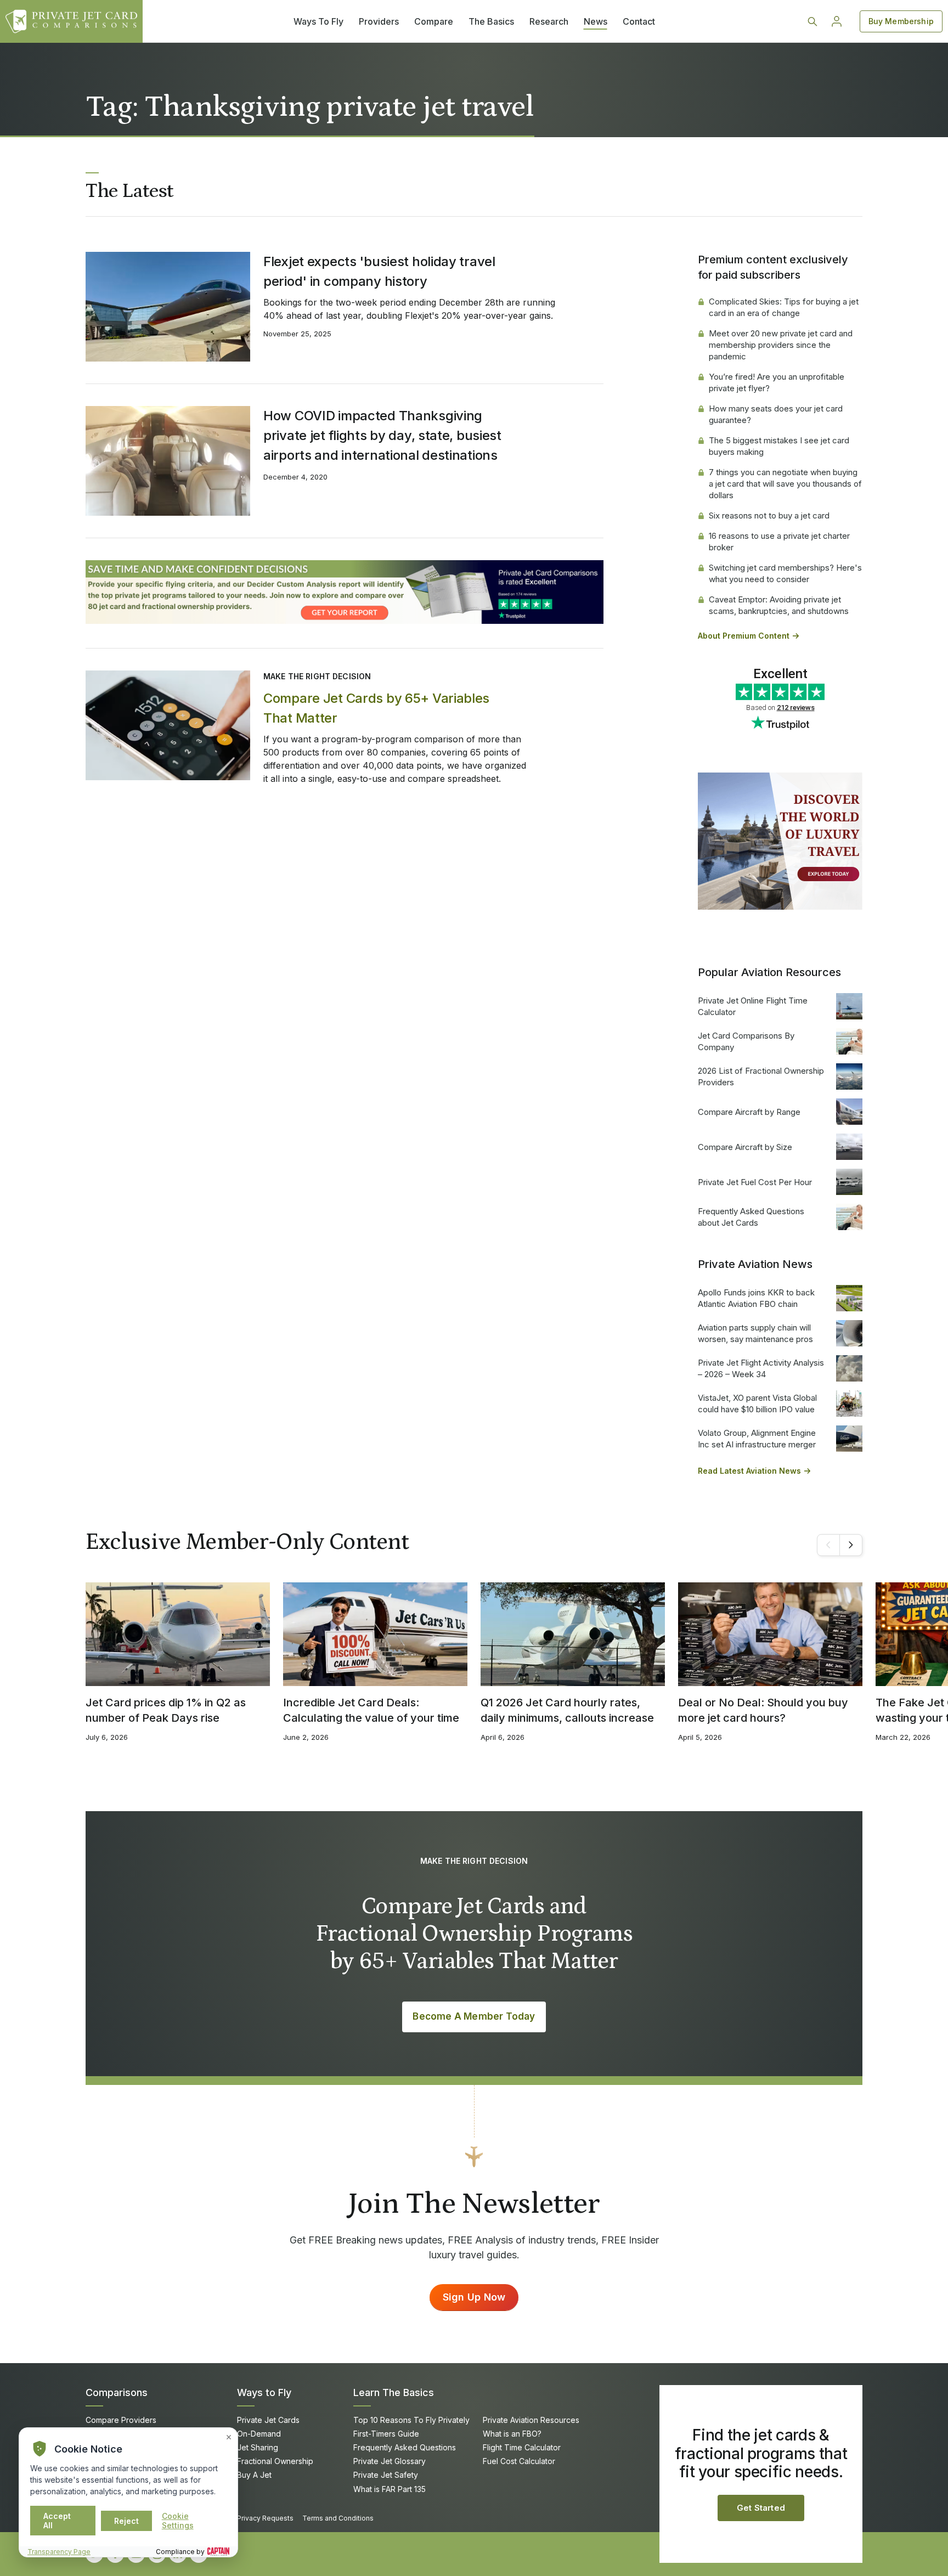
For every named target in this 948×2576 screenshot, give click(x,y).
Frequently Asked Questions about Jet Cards (751, 1217)
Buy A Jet (254, 2475)
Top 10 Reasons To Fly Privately (411, 2420)
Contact (639, 21)
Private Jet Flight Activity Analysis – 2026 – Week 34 (761, 1368)
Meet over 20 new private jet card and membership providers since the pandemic (781, 345)
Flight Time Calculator (522, 2447)
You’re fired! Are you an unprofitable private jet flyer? (777, 382)
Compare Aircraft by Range (749, 1112)
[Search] (812, 21)
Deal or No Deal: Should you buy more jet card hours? (763, 1710)
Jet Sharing (258, 2447)
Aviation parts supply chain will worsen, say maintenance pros (755, 1333)
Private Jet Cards (268, 2420)
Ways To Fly (318, 21)
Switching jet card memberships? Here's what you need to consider (785, 573)
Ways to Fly (264, 2392)
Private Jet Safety (386, 2475)
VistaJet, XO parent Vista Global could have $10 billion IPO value (757, 1403)
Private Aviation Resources (531, 2420)
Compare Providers (121, 2420)
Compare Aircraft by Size (745, 1147)
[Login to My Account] (837, 21)
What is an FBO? (512, 2434)
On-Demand (259, 2434)
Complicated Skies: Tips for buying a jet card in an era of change (784, 307)
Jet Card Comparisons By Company (746, 1041)
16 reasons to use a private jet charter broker (779, 542)
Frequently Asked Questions (405, 2447)
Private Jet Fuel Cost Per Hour (755, 1182)
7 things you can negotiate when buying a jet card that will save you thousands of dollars (785, 484)
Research (549, 21)
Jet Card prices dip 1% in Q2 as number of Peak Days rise (166, 1710)
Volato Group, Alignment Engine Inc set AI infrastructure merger (757, 1439)
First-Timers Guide (386, 2434)
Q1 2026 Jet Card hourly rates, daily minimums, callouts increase (567, 1710)
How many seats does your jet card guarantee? (776, 414)
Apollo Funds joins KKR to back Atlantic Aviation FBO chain (756, 1298)
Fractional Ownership (275, 2461)
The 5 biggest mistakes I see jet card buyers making (779, 446)
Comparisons (117, 2392)
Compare (434, 21)
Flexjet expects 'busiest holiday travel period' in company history (379, 271)
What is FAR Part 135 (390, 2489)
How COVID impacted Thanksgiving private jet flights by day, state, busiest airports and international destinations (382, 435)
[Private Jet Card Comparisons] (71, 21)
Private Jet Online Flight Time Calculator (753, 1006)
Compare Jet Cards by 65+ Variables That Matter (376, 708)
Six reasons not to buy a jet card (769, 515)
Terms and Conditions (338, 2518)
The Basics (491, 21)
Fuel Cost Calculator (519, 2461)
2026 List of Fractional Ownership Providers (761, 1076)
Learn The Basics (394, 2392)
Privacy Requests (265, 2518)
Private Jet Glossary (390, 2461)
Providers (379, 21)
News (596, 21)
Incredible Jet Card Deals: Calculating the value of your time (371, 1710)
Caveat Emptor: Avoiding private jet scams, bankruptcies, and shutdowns (779, 605)
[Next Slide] (851, 1545)
